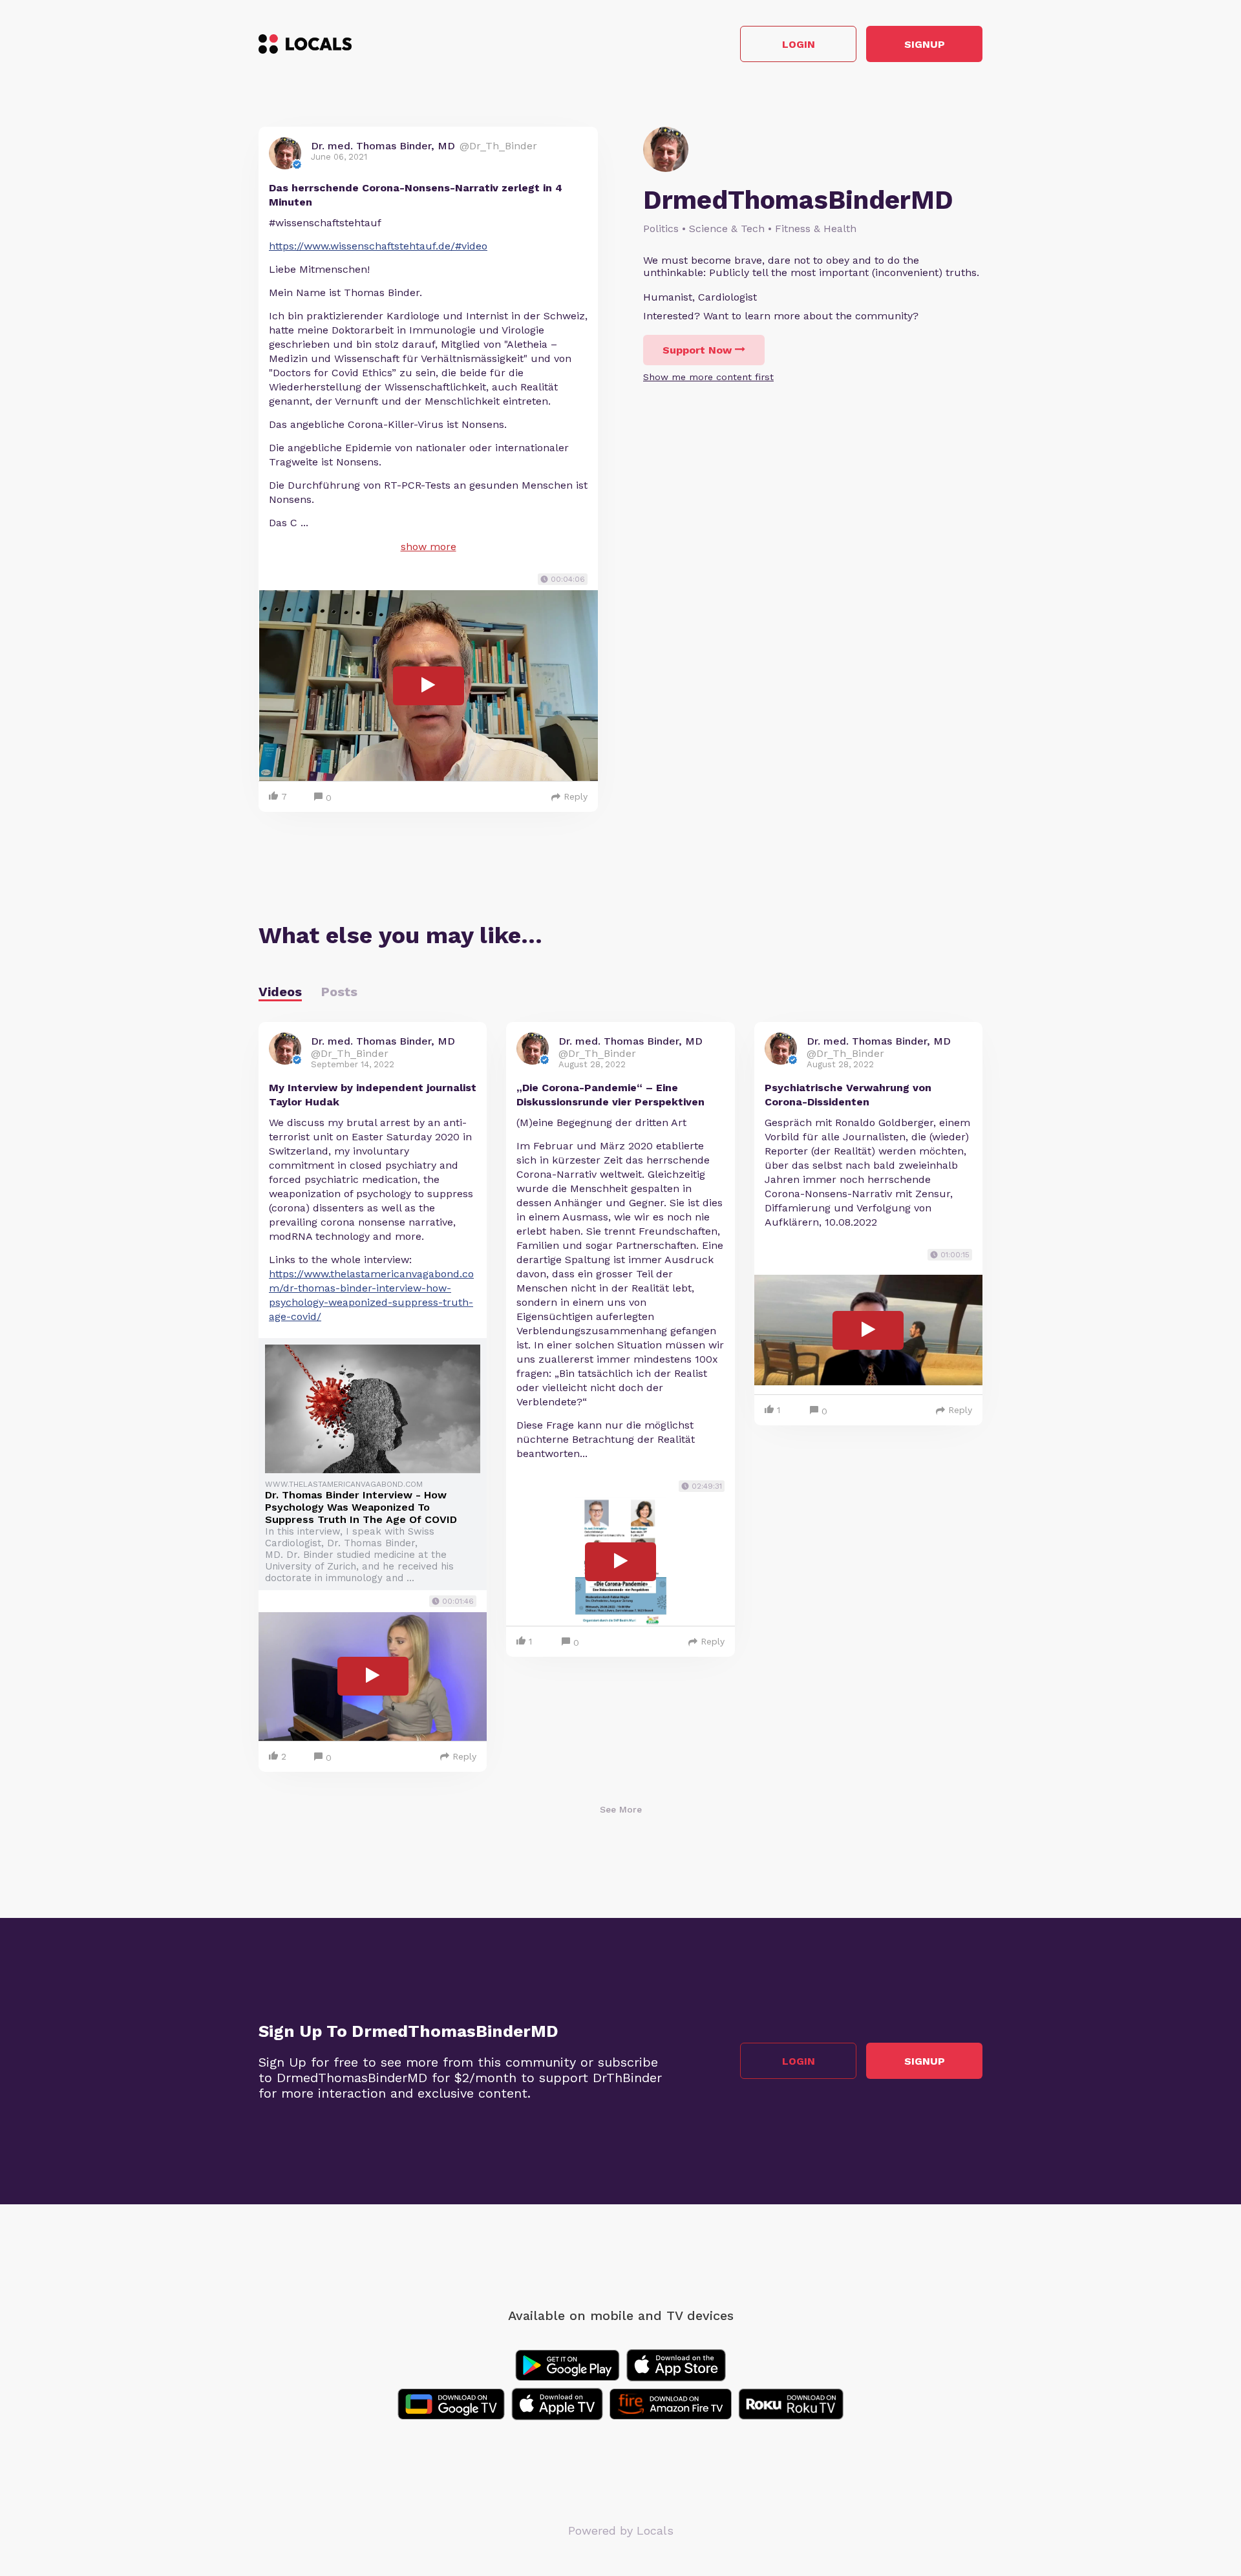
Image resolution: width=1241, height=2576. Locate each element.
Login (799, 44)
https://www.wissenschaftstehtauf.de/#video (378, 246)
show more (429, 547)
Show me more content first (708, 377)
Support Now (697, 350)
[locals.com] (305, 44)
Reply (576, 796)
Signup (925, 44)
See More (621, 1809)
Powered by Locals (621, 2530)
